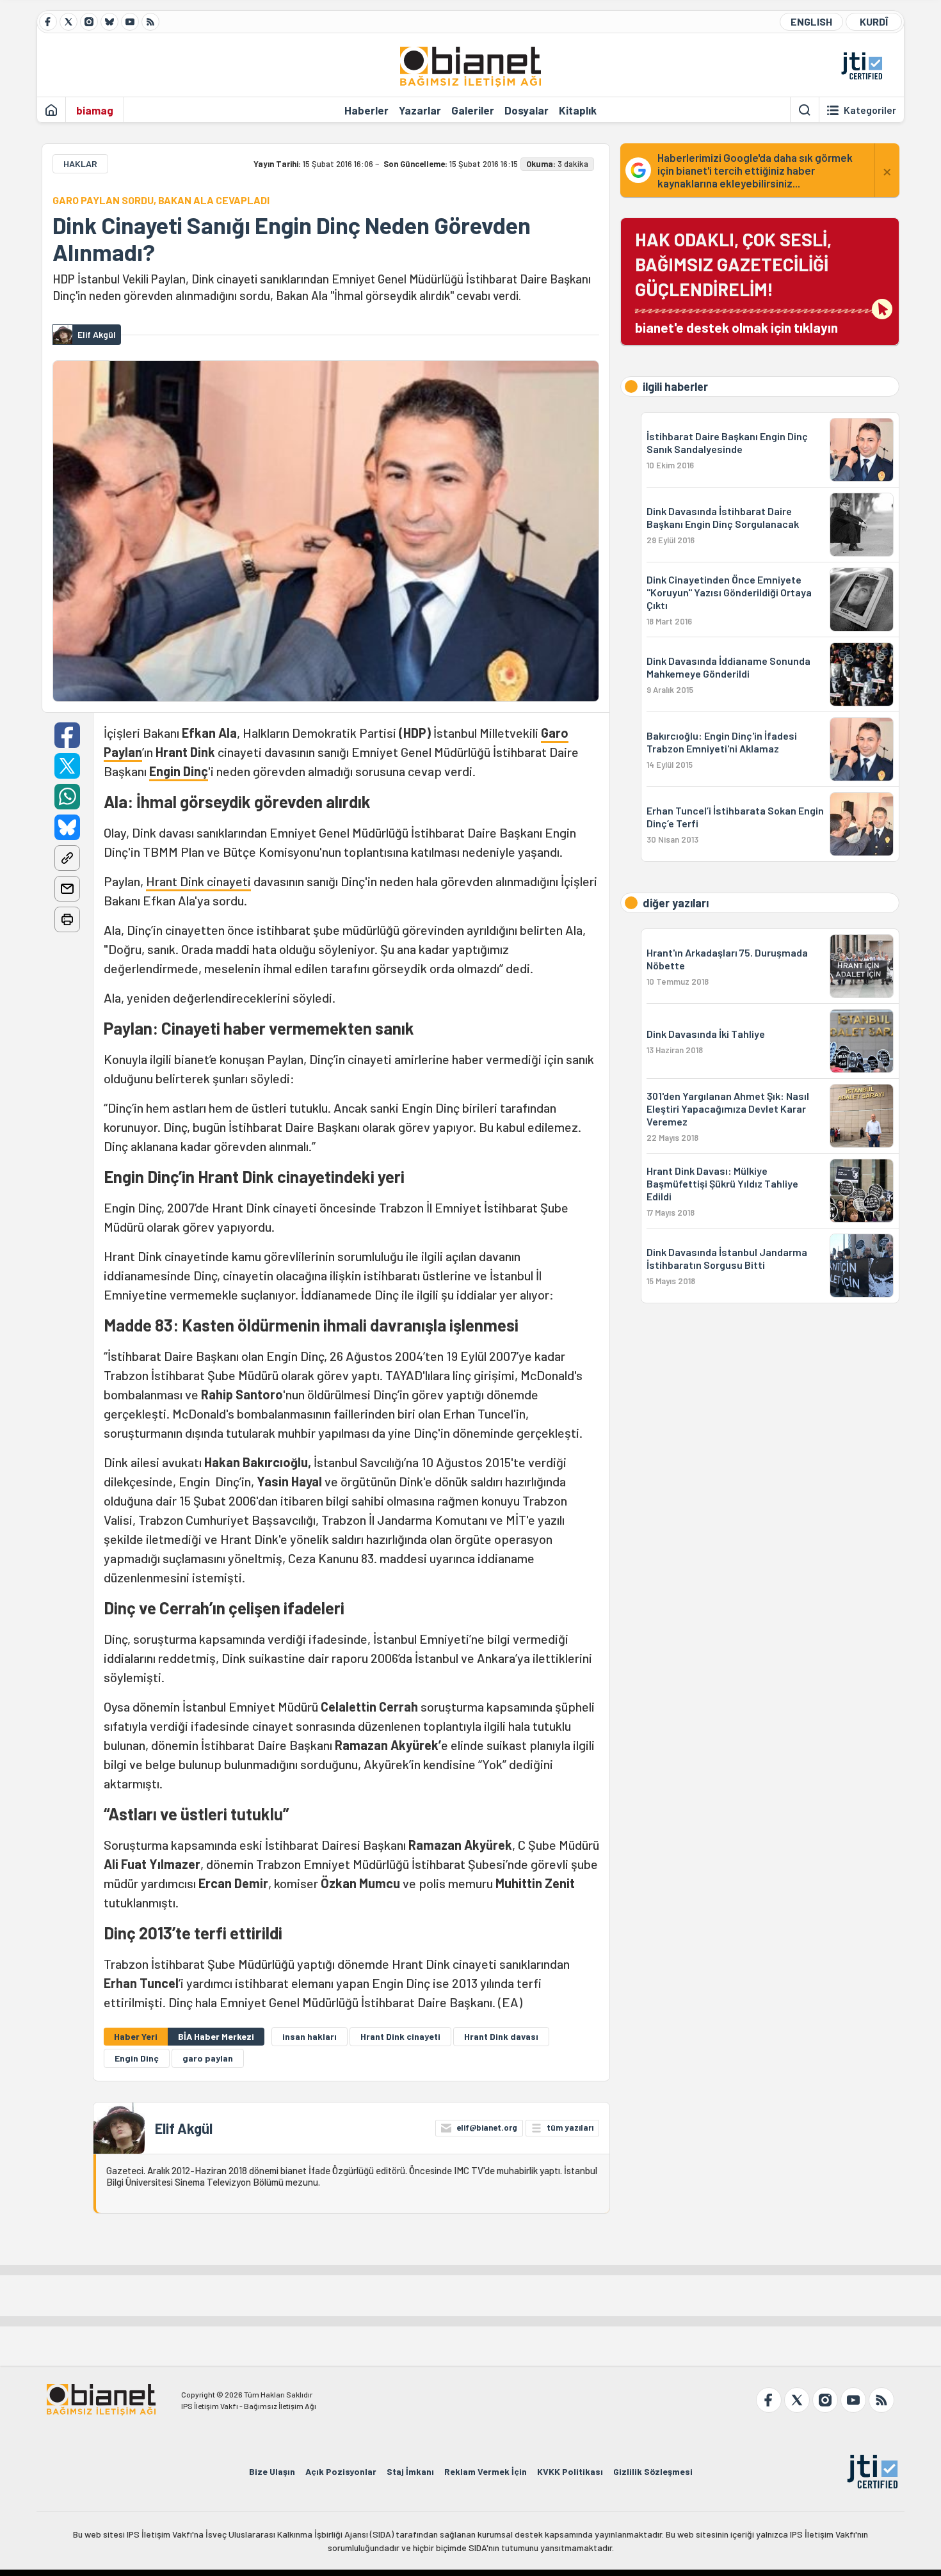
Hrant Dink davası (501, 2036)
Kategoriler (870, 110)
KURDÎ (874, 21)
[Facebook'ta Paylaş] (67, 735)
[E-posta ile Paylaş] (67, 889)
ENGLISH (811, 21)
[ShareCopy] (67, 858)
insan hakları (310, 2036)
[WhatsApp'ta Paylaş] (67, 797)
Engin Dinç (179, 771)
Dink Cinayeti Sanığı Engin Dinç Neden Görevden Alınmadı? (292, 239)
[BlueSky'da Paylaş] (67, 827)
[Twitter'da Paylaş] (67, 766)
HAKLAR (80, 163)
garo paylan (208, 2058)
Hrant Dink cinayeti (198, 881)
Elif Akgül (184, 2128)
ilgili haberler (675, 386)
